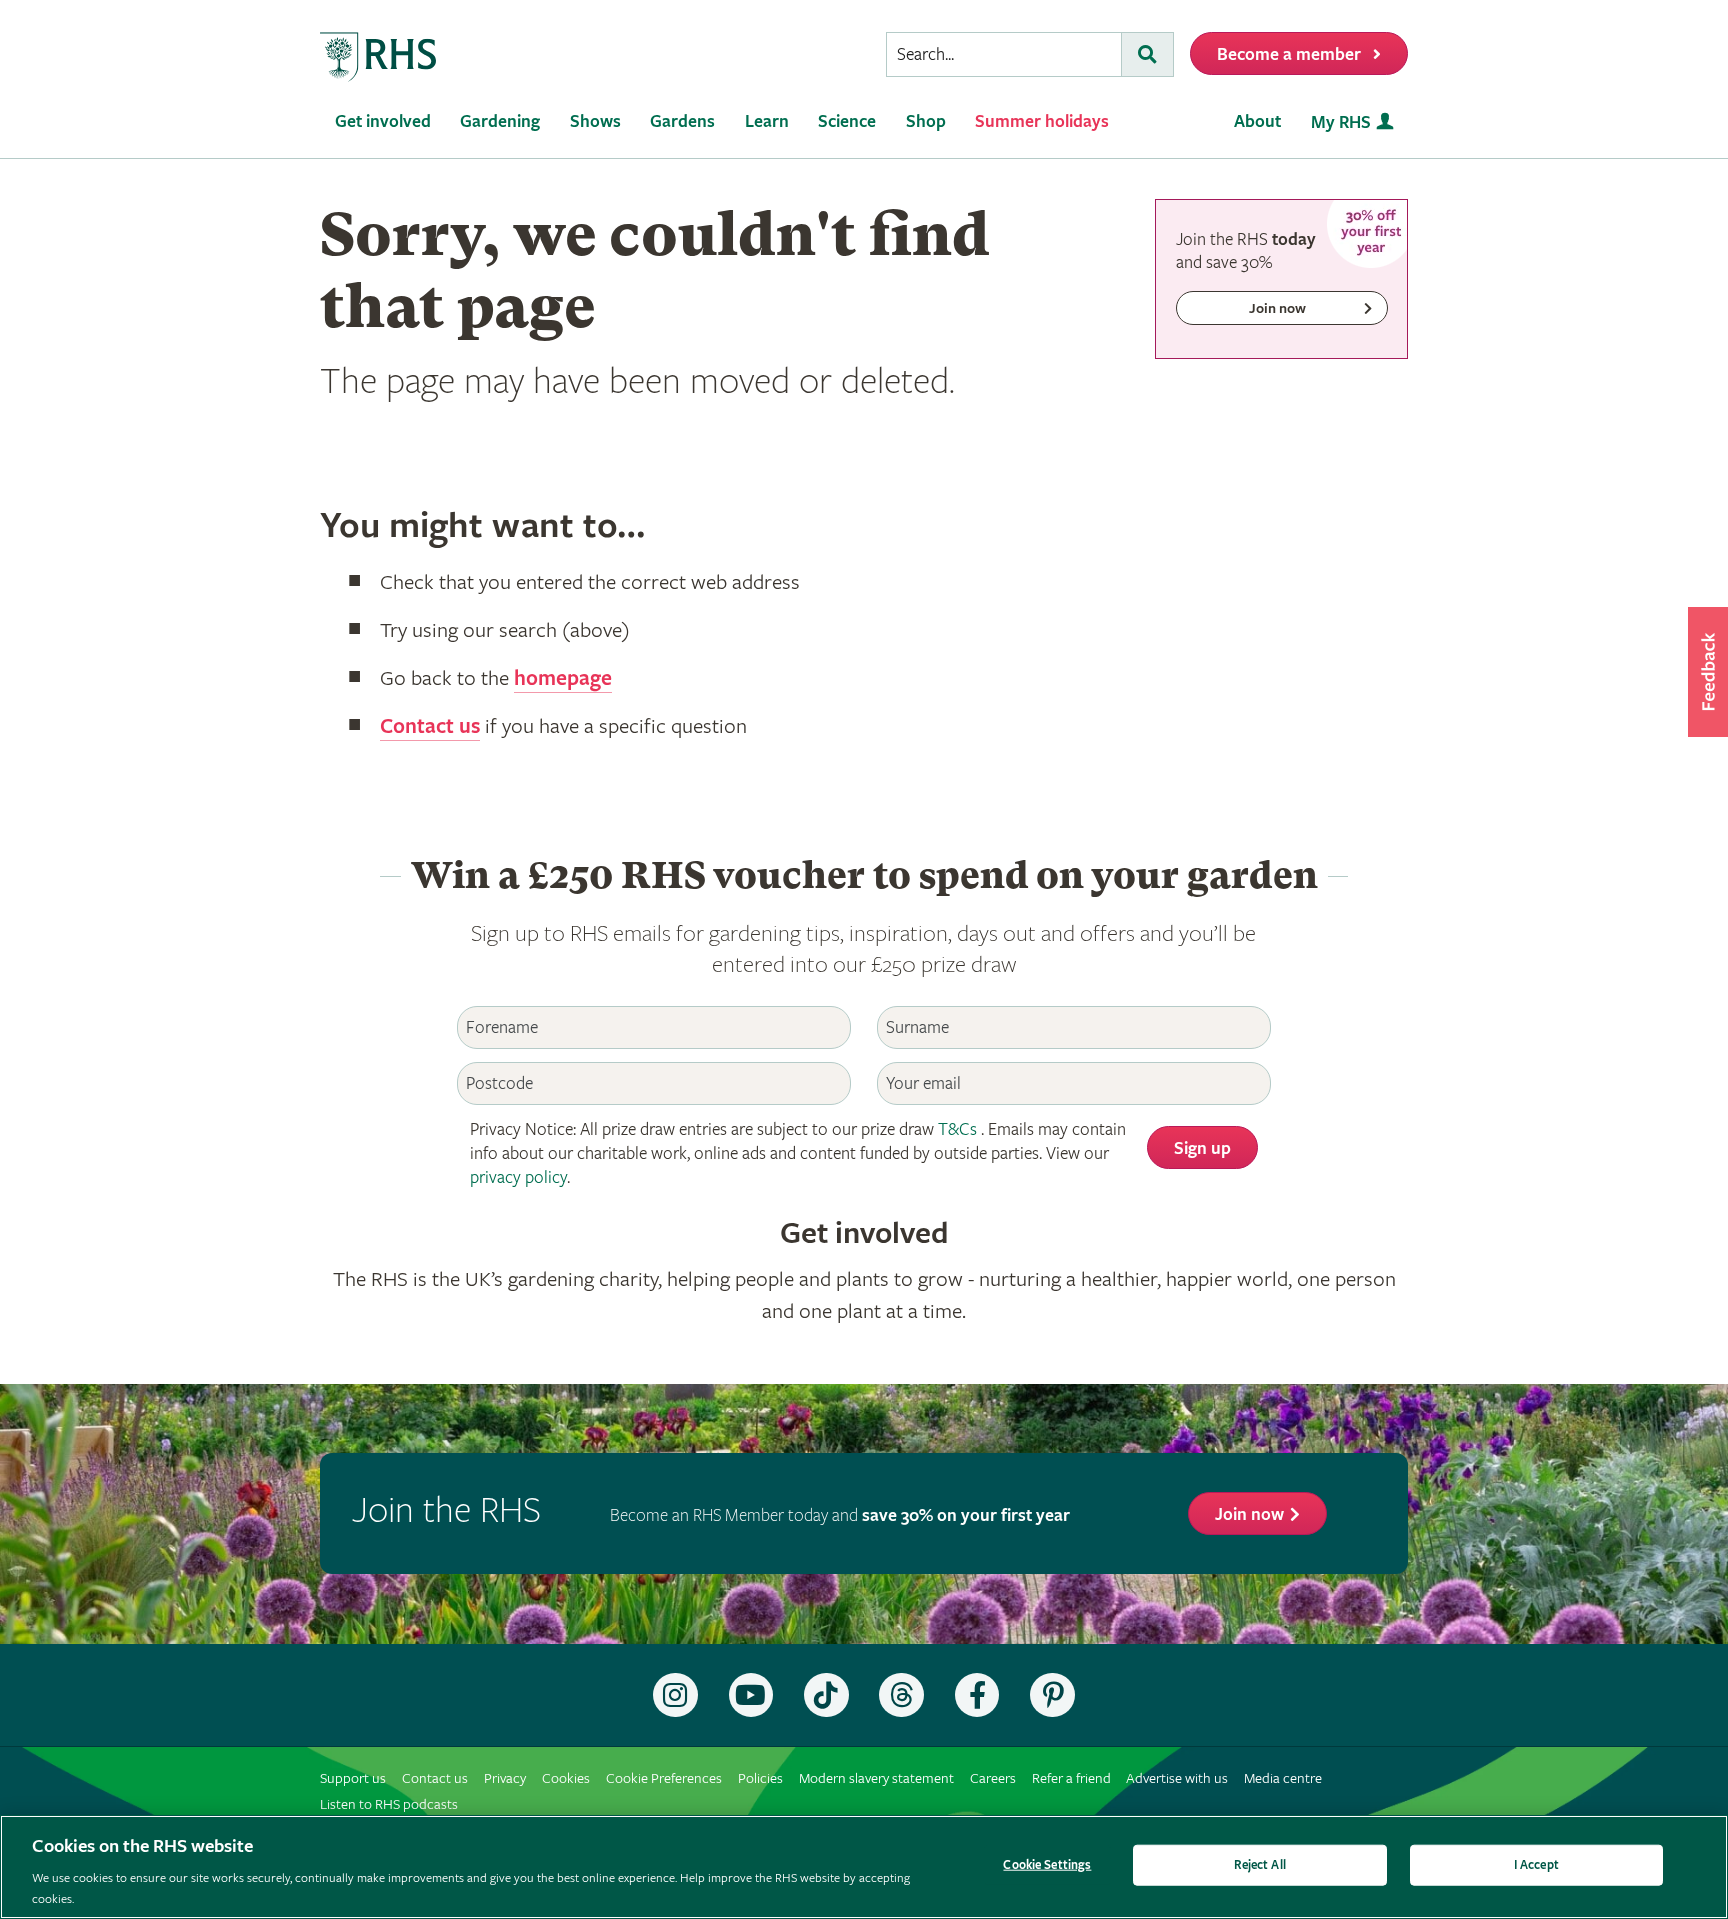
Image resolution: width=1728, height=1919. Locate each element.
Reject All (1260, 1865)
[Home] (379, 57)
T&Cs (957, 1129)
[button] (1708, 672)
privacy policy (518, 1177)
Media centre (1283, 1778)
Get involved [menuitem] (383, 121)
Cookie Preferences (664, 1778)
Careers (993, 1778)
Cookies (566, 1778)
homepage (563, 679)
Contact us (430, 727)
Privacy (505, 1778)
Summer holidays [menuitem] (1042, 121)
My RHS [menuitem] (1341, 122)
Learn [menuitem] (767, 121)
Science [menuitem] (847, 121)
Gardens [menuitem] (682, 121)
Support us (353, 1778)
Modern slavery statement (876, 1778)
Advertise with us (1177, 1778)
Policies (760, 1778)
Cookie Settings (1047, 1865)
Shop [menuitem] (926, 121)
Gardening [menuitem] (500, 121)
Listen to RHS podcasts (389, 1804)
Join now (1249, 1514)
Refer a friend (1071, 1778)
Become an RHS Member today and (840, 1515)
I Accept (1536, 1865)
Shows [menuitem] (595, 121)
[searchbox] (1004, 54)
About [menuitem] (1257, 121)
